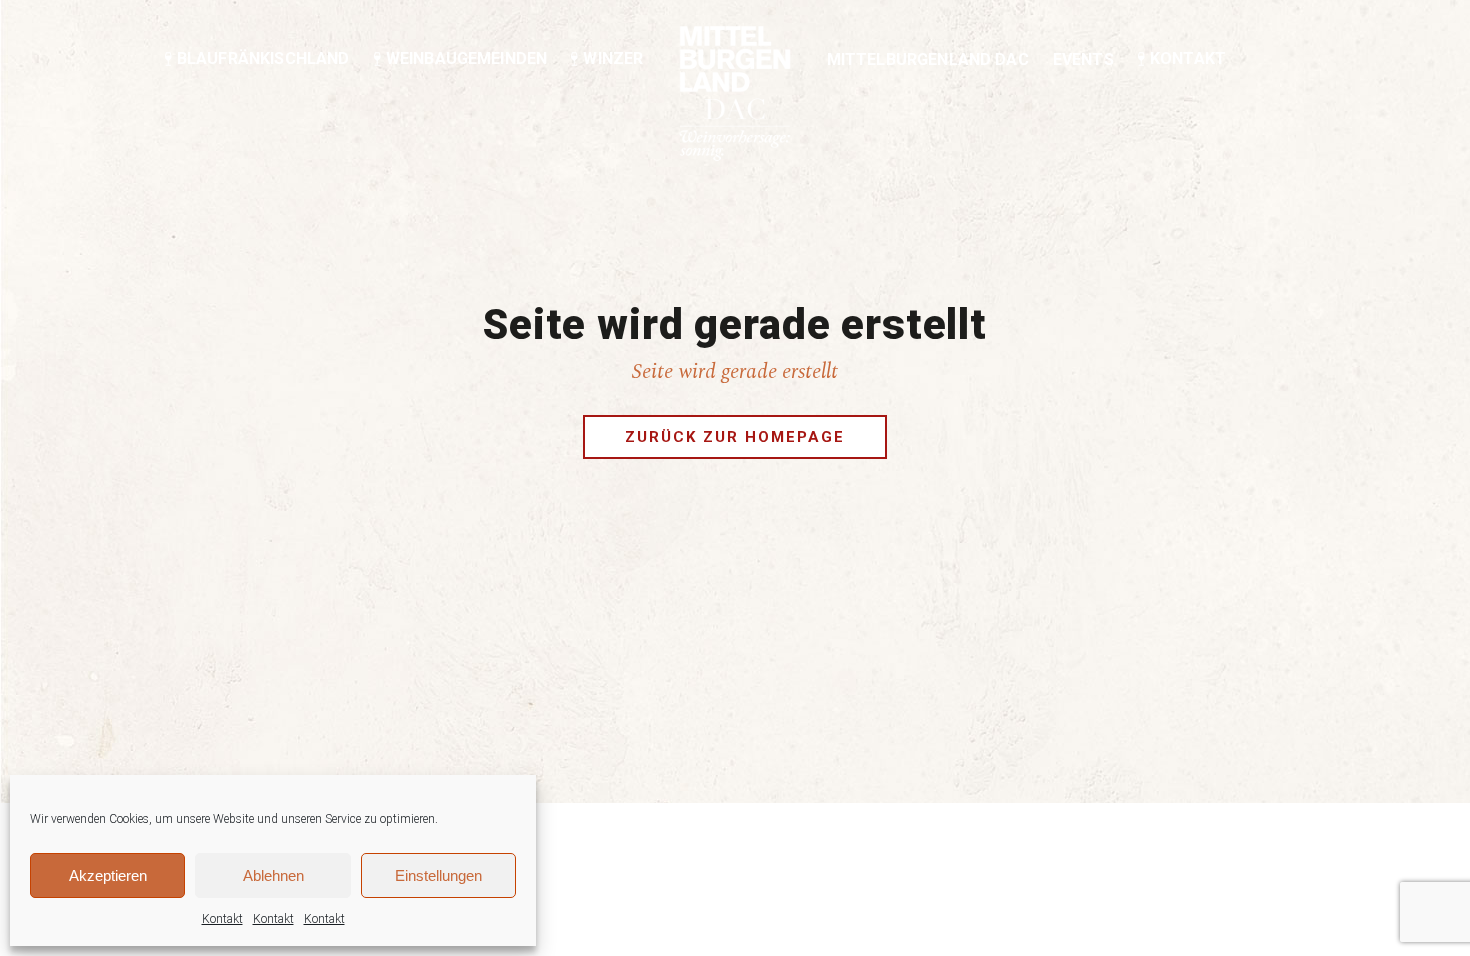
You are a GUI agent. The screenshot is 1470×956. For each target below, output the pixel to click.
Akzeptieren (108, 875)
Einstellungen (438, 875)
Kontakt (222, 919)
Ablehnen (273, 875)
